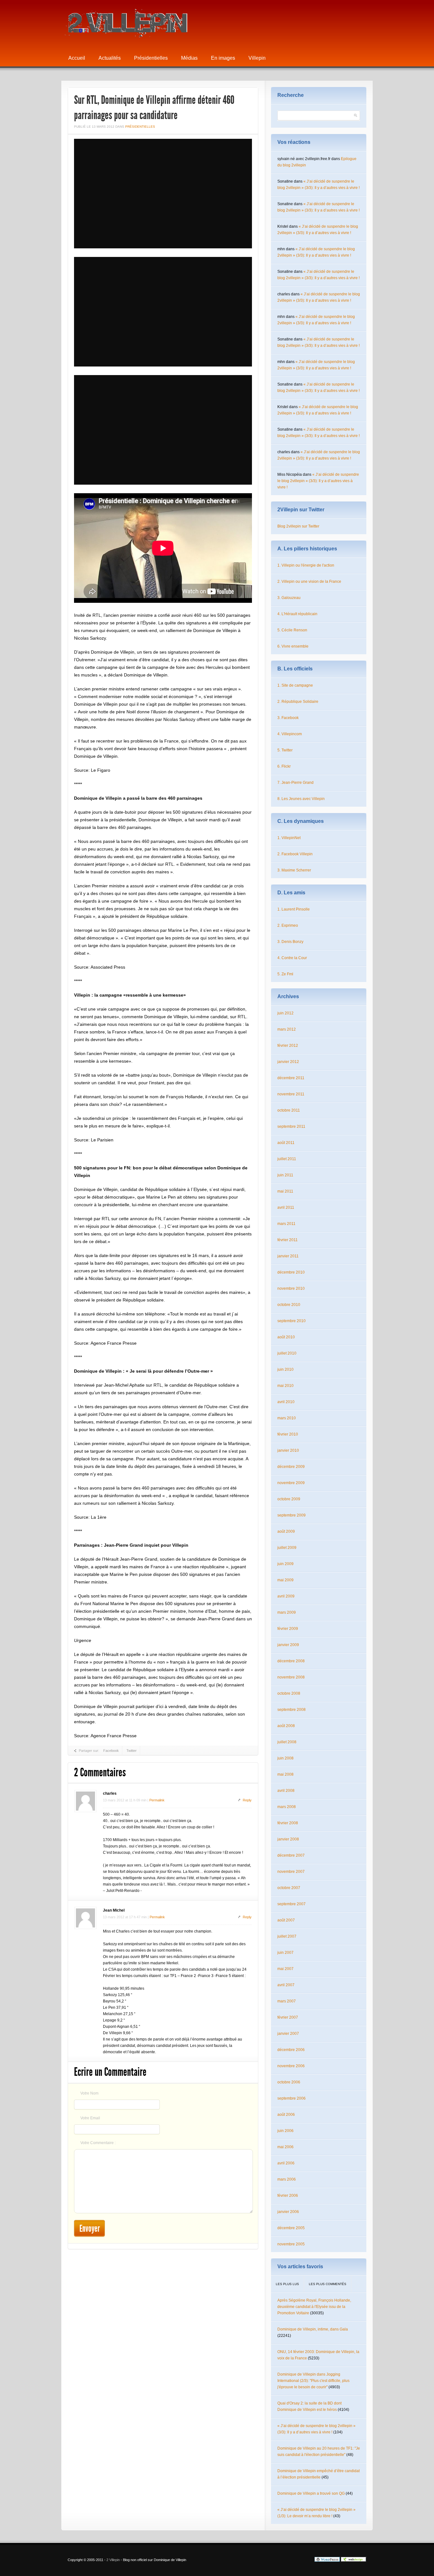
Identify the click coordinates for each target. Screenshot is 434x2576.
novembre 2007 (291, 1872)
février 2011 (288, 1240)
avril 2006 (286, 2163)
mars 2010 (287, 1418)
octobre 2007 (289, 1888)
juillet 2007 (287, 1936)
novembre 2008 (291, 1677)
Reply (247, 1800)
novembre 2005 (291, 2244)
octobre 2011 (289, 1110)
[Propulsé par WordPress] (327, 2560)
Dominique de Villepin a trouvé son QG (311, 2493)
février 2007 (288, 2017)
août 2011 (286, 1143)
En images (223, 58)
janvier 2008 (288, 1839)
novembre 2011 (291, 1094)
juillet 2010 (287, 1353)
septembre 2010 (292, 1321)
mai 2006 (285, 2147)
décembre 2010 (291, 1272)
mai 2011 (285, 1191)
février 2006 (288, 2196)
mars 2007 (287, 2001)
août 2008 (286, 1726)
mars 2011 (286, 1224)
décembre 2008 (291, 1661)
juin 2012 (285, 1013)
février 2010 (288, 1434)
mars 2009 (287, 1612)
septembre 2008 (292, 1710)
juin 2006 (285, 2131)
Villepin (257, 58)
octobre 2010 (289, 1305)
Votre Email (90, 2118)
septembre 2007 (292, 1904)
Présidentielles (151, 58)
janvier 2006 (288, 2212)
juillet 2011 (287, 1159)
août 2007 (286, 1920)
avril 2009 (286, 1596)
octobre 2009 (289, 1499)
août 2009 (286, 1531)
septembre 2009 (292, 1515)
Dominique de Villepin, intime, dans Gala (313, 2329)
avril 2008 (286, 1791)
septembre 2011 (291, 1127)
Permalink (157, 1800)
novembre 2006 (291, 2066)
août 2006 (286, 2115)
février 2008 (288, 1823)
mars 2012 (287, 1029)
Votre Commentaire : (98, 2143)
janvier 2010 (288, 1450)
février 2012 (288, 1046)
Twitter (132, 1751)
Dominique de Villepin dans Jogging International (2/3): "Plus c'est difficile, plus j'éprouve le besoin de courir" (313, 2381)
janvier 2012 (288, 1062)
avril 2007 (286, 1985)
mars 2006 (287, 2179)
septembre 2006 (292, 2098)
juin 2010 (285, 1369)
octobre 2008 (289, 1693)
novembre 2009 (291, 1483)
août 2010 (286, 1337)
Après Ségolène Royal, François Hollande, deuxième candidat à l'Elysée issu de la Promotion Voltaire (314, 2307)
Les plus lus (287, 2284)
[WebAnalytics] (301, 2560)
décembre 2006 (291, 2050)
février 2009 (288, 1629)
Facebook (111, 1751)
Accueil (77, 58)
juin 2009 (285, 1564)
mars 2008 (287, 1807)
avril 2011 (286, 1207)
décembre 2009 (291, 1467)
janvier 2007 (288, 2034)
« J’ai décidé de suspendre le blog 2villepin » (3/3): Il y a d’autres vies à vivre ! (318, 481)
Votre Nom (89, 2093)
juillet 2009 (287, 1548)
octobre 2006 (289, 2082)
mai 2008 (285, 1774)
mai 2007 (285, 1969)
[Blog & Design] (354, 2560)
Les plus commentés (328, 2284)
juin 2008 (285, 1758)
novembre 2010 (291, 1288)
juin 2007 (285, 1953)
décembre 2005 (291, 2228)
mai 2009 (285, 1580)
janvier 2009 (288, 1645)
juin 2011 (285, 1175)
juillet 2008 (287, 1742)
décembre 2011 (291, 1078)
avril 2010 (286, 1402)
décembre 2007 (291, 1855)
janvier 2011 (288, 1256)
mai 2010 (285, 1386)
